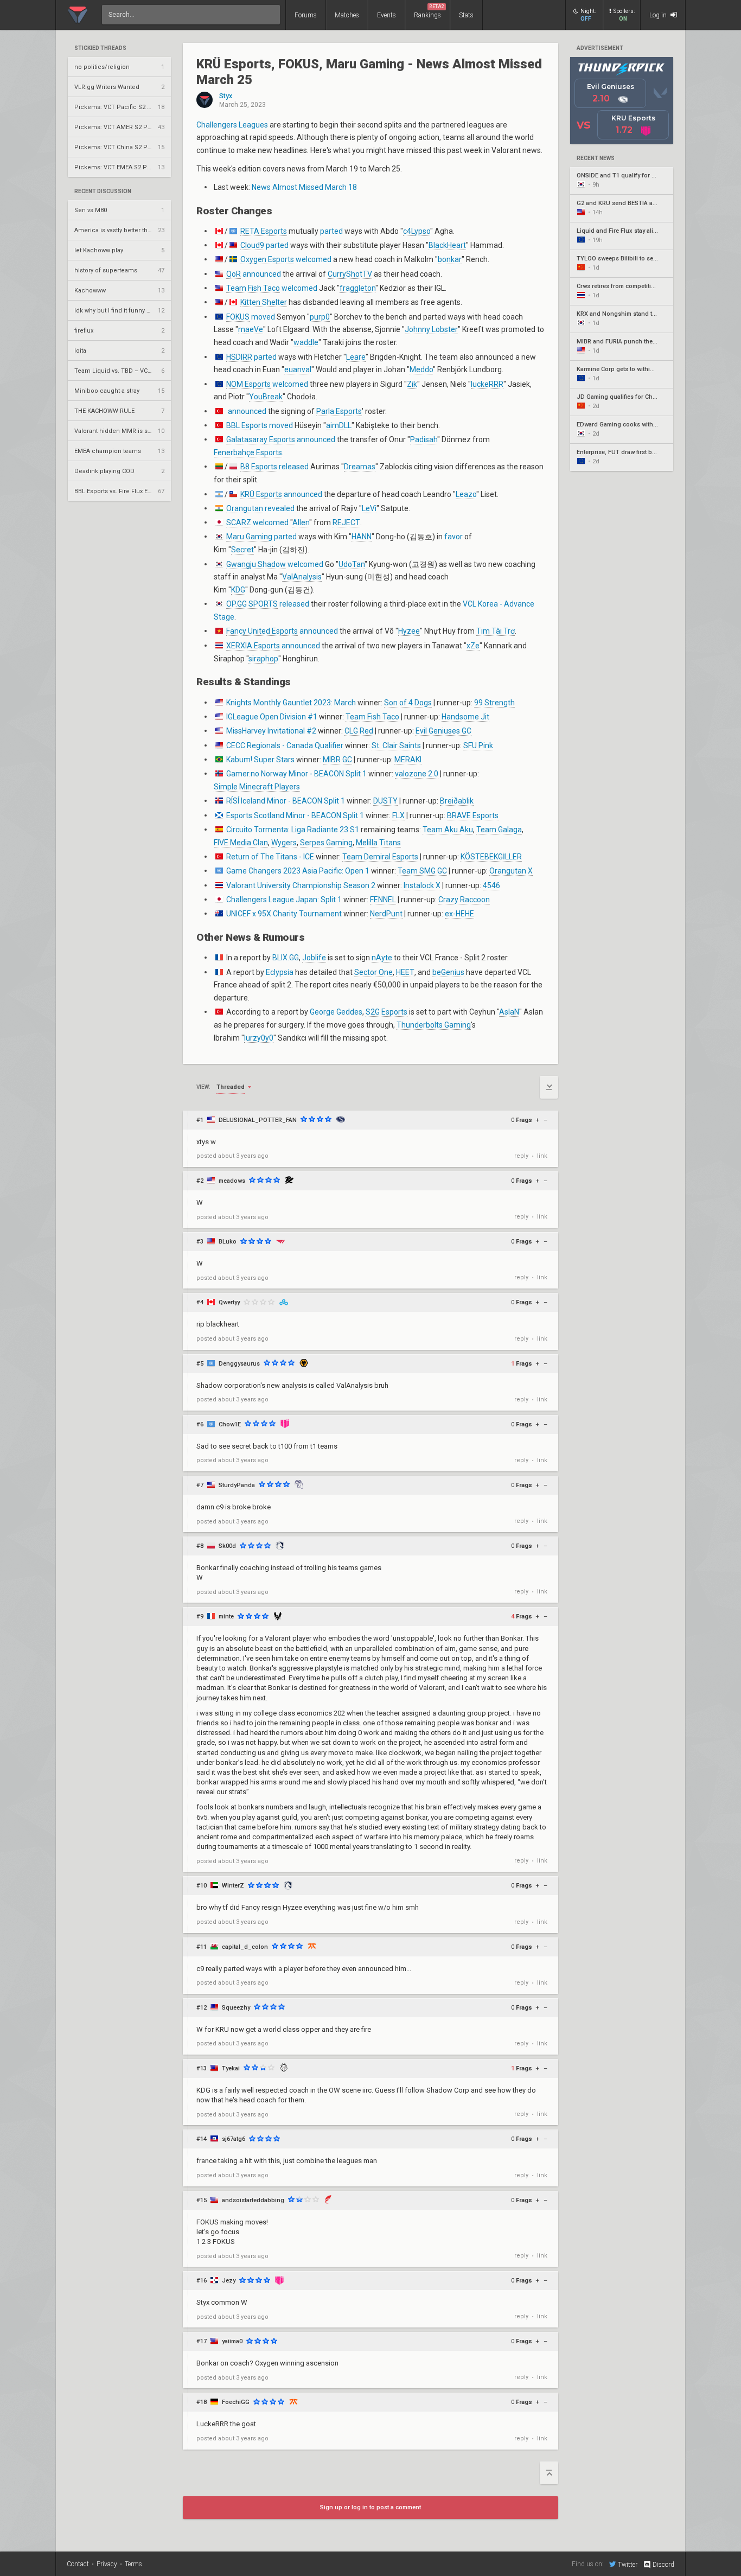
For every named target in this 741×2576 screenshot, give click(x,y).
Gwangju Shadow (256, 564)
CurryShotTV (350, 274)
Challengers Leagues (232, 125)
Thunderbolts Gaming (434, 1025)
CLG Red (359, 731)
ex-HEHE (459, 914)
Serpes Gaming (326, 843)
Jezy (229, 2281)
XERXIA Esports (253, 646)
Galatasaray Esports (261, 439)
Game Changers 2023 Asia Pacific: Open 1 (298, 871)
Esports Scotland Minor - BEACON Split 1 (295, 815)
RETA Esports (264, 231)
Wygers (284, 843)
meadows (232, 1181)
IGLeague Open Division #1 (272, 717)
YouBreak (266, 397)
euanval (298, 369)
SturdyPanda (237, 1485)
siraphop (263, 659)
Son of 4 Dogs (408, 703)
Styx (226, 96)
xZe (473, 646)
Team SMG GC (422, 871)
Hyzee (409, 631)
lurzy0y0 (259, 1038)
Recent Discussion (103, 192)
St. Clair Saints (396, 745)
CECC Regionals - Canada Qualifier (285, 745)
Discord (663, 2565)
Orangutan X (511, 871)
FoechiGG (236, 2402)
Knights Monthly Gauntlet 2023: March (291, 703)
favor (453, 537)
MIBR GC (337, 760)
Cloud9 (252, 245)
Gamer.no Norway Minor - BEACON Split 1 (296, 774)
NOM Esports (248, 384)
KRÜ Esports (261, 494)
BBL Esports (247, 425)
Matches (347, 15)
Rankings (429, 11)
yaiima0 (232, 2341)
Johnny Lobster (431, 329)
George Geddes (336, 1012)
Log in (659, 15)
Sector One (373, 972)
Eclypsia (280, 972)
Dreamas (360, 467)
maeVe (251, 329)
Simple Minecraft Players (257, 787)
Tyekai (231, 2068)
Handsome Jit (465, 717)
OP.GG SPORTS (252, 604)
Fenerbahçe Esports (248, 452)
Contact (78, 2564)
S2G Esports (387, 1012)
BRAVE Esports (473, 815)
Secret (242, 550)
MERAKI (408, 760)
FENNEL (383, 900)
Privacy (107, 2564)
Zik (412, 384)
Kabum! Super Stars (260, 760)
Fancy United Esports (262, 631)
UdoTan (352, 564)
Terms (133, 2564)
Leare (356, 357)
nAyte (382, 958)
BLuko (228, 1242)
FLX (398, 815)
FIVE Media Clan (241, 843)
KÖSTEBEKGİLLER (491, 857)
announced (262, 274)
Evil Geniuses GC (443, 731)
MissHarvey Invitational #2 (271, 731)
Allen (301, 522)
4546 (491, 885)
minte (226, 1617)
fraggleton (357, 288)
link (542, 1156)
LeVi (369, 508)
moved (263, 317)
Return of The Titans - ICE (270, 857)
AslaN (509, 1012)
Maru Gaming (249, 537)
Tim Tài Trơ (496, 631)
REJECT (346, 522)
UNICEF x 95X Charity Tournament (284, 914)
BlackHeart (447, 245)
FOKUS (238, 317)
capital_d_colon (245, 1947)
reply (521, 1156)
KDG (238, 590)
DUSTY (385, 801)
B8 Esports (259, 467)
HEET (405, 972)
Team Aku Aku (448, 830)
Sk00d (227, 1546)
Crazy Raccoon (464, 900)
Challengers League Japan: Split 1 (284, 900)
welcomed (314, 259)
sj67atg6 (234, 2139)
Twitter (628, 2564)
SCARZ (239, 522)
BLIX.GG (286, 958)
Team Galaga (499, 830)
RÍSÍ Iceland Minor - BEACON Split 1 (286, 801)
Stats (466, 15)
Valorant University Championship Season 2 (301, 885)
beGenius (448, 972)
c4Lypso (417, 231)
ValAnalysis (302, 577)
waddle (306, 342)
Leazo (466, 494)
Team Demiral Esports (380, 857)
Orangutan (245, 508)
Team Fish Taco (253, 288)
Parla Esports (339, 411)
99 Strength (494, 703)
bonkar (450, 259)
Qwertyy (229, 1302)
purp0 (320, 317)
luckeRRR (487, 384)
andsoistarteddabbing (253, 2200)
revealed (280, 508)
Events (387, 15)
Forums (306, 15)
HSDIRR (239, 357)
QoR (234, 274)
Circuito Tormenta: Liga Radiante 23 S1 (293, 830)
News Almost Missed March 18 (304, 187)
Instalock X (422, 885)
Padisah (424, 439)
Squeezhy (236, 2008)
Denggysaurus (239, 1364)
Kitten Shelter (264, 302)
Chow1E (230, 1424)
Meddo (421, 369)
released (294, 467)
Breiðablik (457, 801)
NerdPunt (386, 914)
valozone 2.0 (417, 774)
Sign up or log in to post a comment (370, 2507)
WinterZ (233, 1886)
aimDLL (339, 425)
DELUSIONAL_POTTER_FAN (258, 1120)
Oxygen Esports (267, 259)
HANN (362, 537)
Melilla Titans (378, 843)
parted (331, 231)
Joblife (314, 958)
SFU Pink (478, 745)
